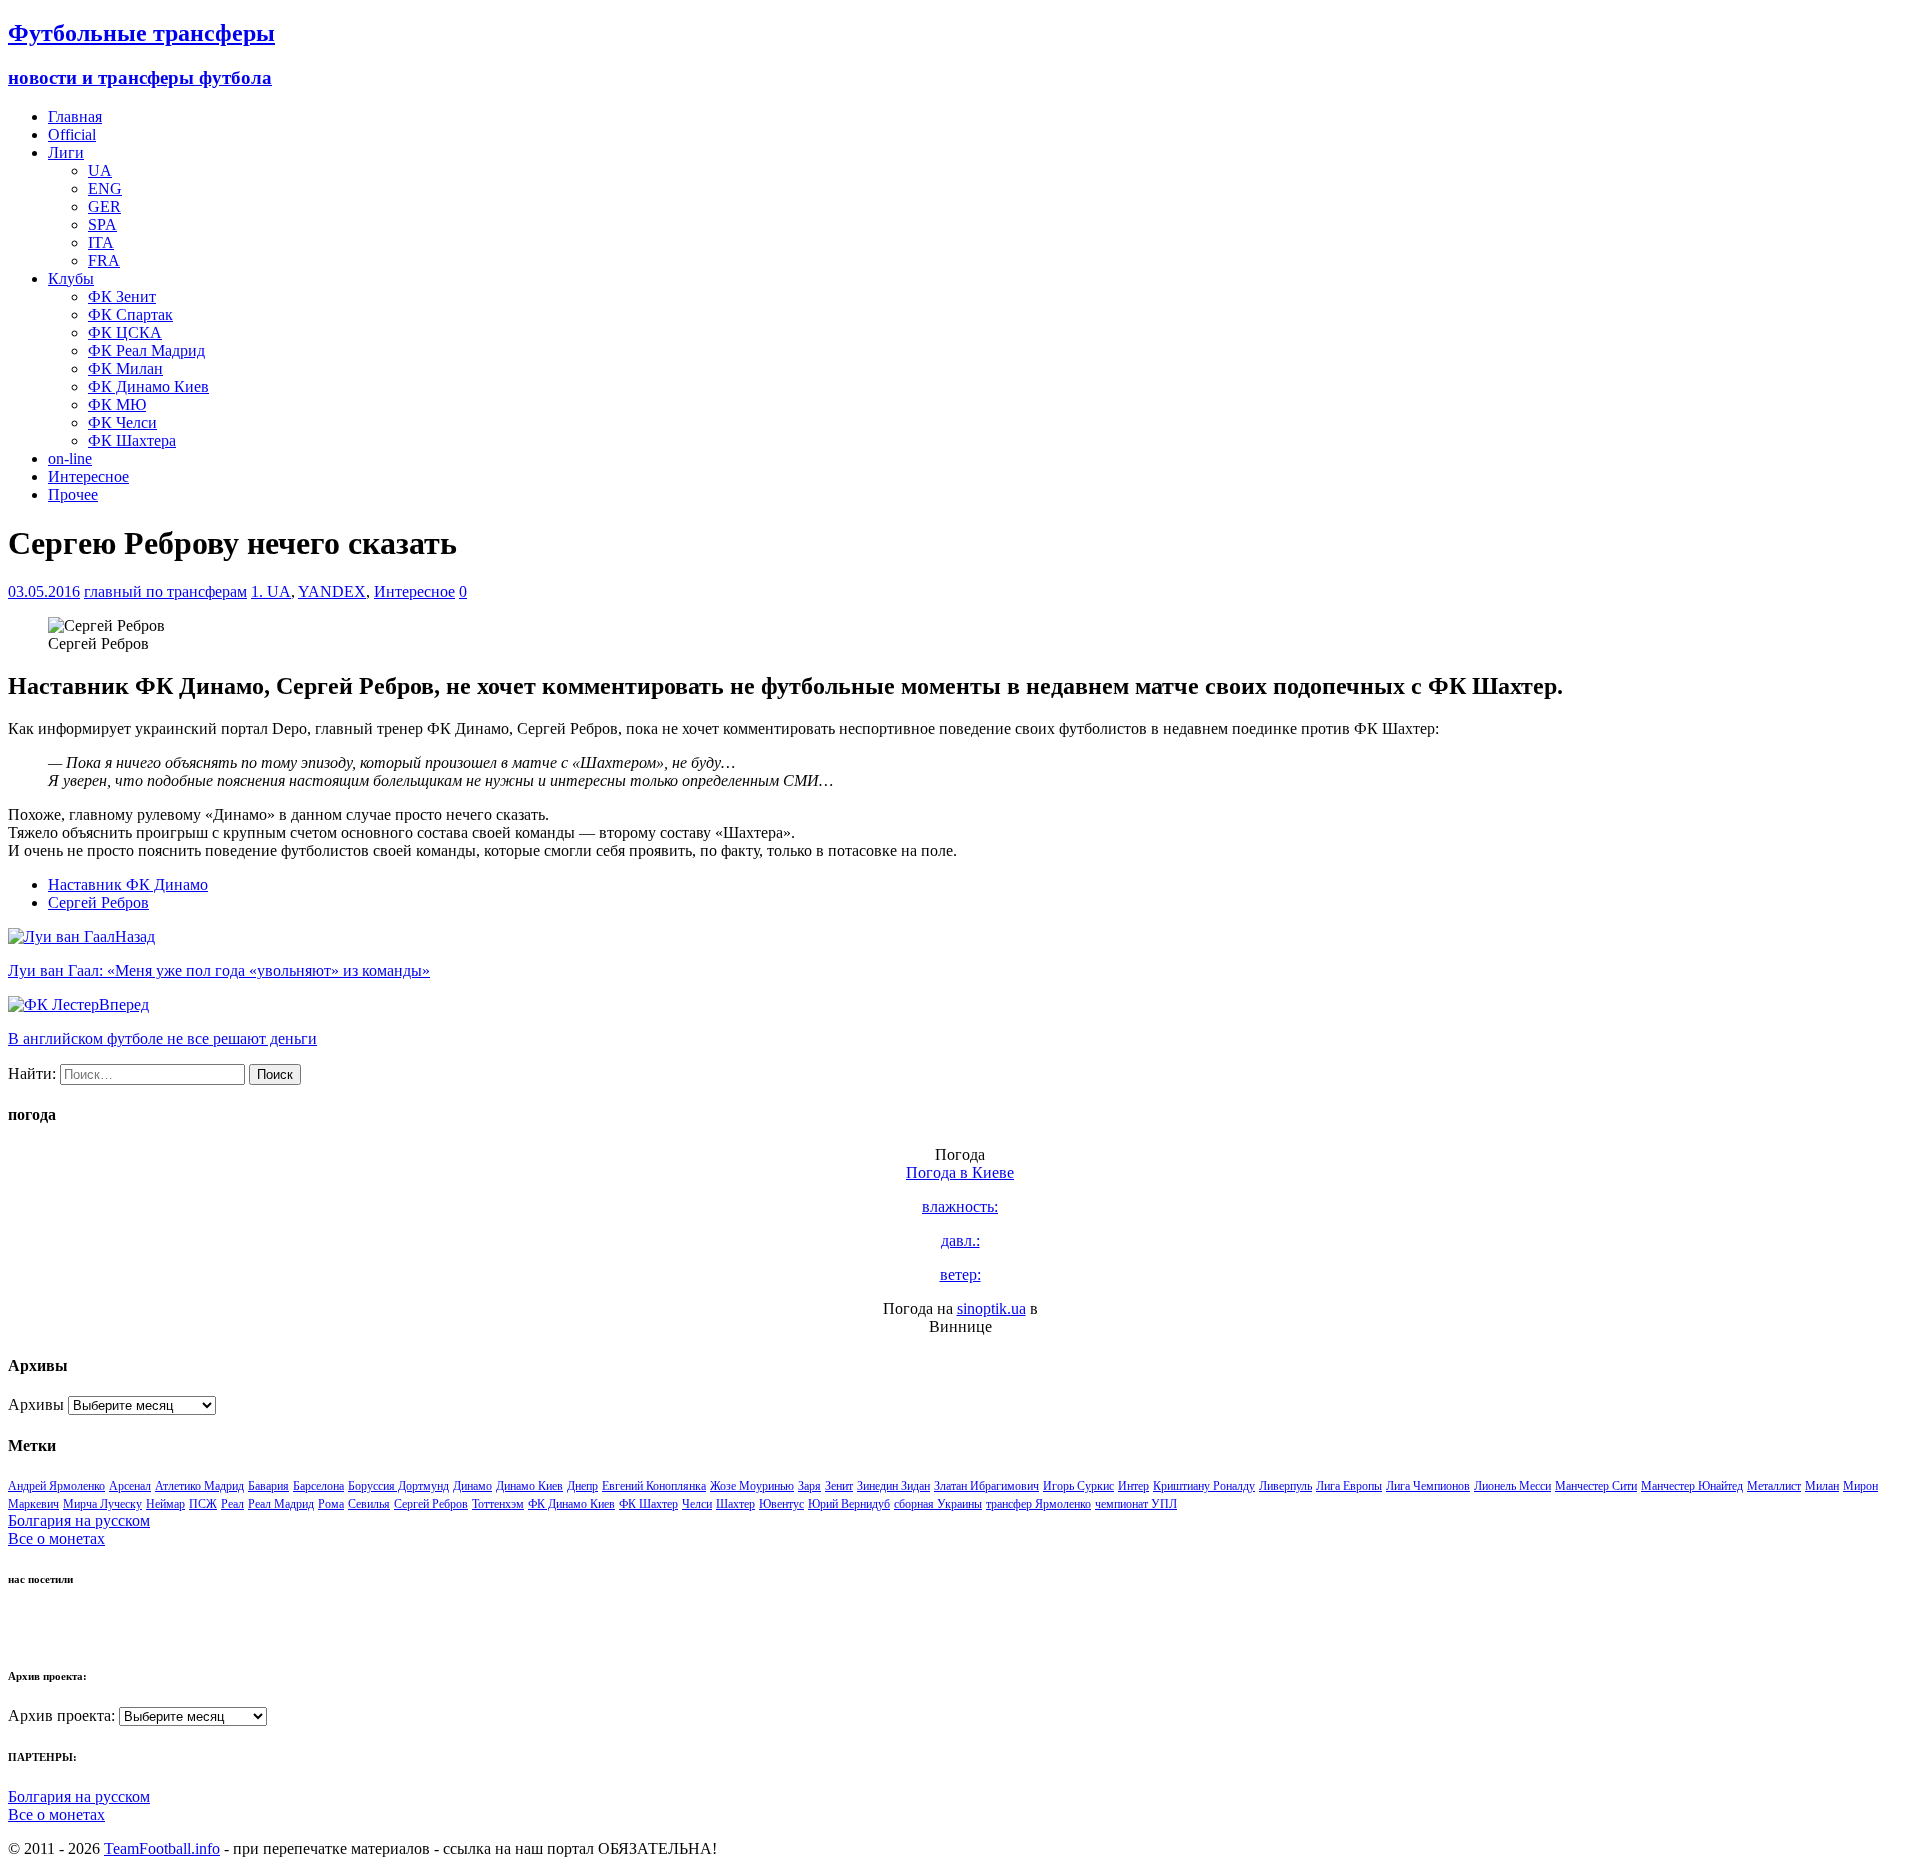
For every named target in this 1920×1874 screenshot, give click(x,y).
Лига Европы (1349, 1486)
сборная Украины (938, 1504)
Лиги (66, 152)
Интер (1133, 1486)
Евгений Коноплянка (654, 1486)
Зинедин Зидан (893, 1486)
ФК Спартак (130, 314)
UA (100, 170)
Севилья (369, 1504)
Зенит (839, 1486)
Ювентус (781, 1504)
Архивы (36, 1404)
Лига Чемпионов (1428, 1486)
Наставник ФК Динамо (128, 884)
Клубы (71, 278)
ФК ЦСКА (125, 332)
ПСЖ (203, 1504)
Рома (331, 1504)
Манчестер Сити (1596, 1486)
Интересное (88, 476)
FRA (104, 260)
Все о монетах (56, 1538)
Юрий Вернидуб (849, 1504)
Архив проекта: (61, 1715)
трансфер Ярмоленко (1038, 1504)
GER (104, 206)
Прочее (73, 494)
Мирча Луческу (102, 1504)
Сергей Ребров (98, 902)
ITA (101, 242)
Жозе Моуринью (752, 1486)
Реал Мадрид (281, 1504)
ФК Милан (125, 368)
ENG (105, 188)
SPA (102, 224)
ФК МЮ (117, 404)
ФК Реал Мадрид (146, 350)
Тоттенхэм (498, 1504)
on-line (70, 458)
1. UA (271, 591)
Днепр (582, 1486)
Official (72, 134)
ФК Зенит (122, 296)
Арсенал (130, 1486)
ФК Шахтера (132, 440)
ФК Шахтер (648, 1504)
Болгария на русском (79, 1520)
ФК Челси (122, 422)
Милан (1822, 1486)
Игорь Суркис (1078, 1486)
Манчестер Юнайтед (1692, 1486)
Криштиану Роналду (1204, 1486)
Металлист (1774, 1486)
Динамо (472, 1486)
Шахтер (735, 1504)
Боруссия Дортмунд (398, 1486)
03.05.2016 (44, 591)
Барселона (318, 1486)
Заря (809, 1486)
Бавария (268, 1486)
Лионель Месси (1512, 1486)
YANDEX (332, 591)
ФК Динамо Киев (148, 386)
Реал (232, 1504)
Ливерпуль (1285, 1486)
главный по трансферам (165, 591)
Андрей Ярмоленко (56, 1486)
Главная (75, 116)
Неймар (165, 1504)
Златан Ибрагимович (986, 1486)
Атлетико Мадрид (199, 1486)
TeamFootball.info (162, 1848)
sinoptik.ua (991, 1308)
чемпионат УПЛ (1136, 1504)
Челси (697, 1504)
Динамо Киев (529, 1486)
